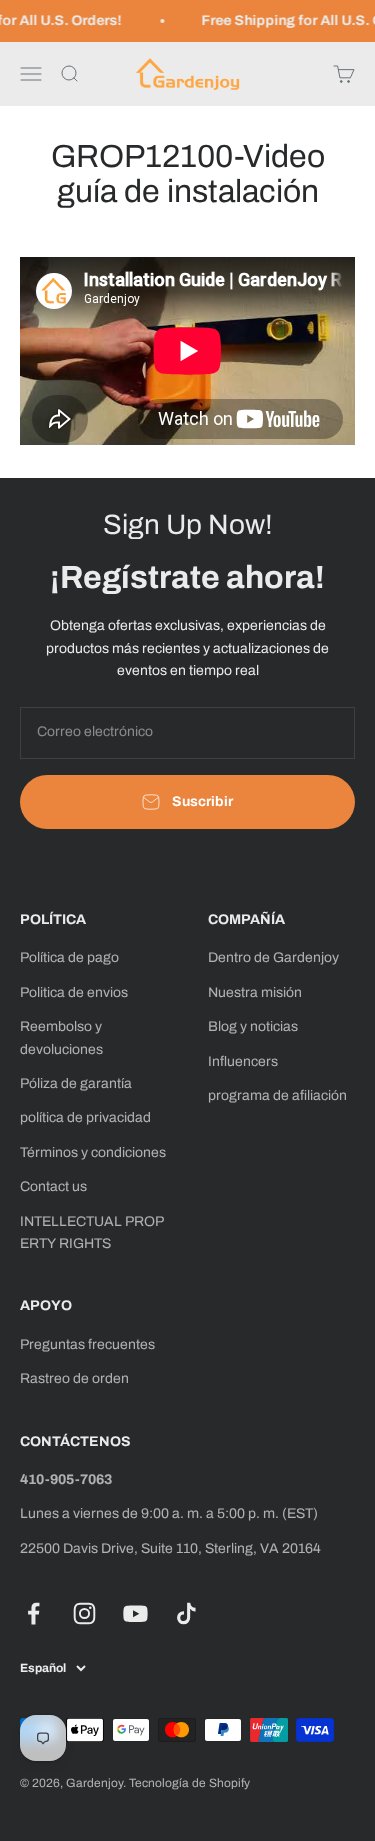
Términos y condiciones (93, 1152)
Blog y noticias (253, 1026)
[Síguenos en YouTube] (135, 1613)
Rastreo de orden (74, 1378)
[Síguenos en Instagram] (84, 1613)
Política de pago (69, 957)
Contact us (53, 1186)
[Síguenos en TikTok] (186, 1613)
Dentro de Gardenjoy (273, 957)
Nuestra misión (255, 992)
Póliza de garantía (76, 1083)
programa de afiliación (277, 1095)
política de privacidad (85, 1117)
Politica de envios (74, 992)
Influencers (243, 1061)
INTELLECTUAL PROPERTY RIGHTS (92, 1232)
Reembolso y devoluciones (61, 1037)
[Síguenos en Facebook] (33, 1613)
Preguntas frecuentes (87, 1344)
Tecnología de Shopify (189, 1783)
